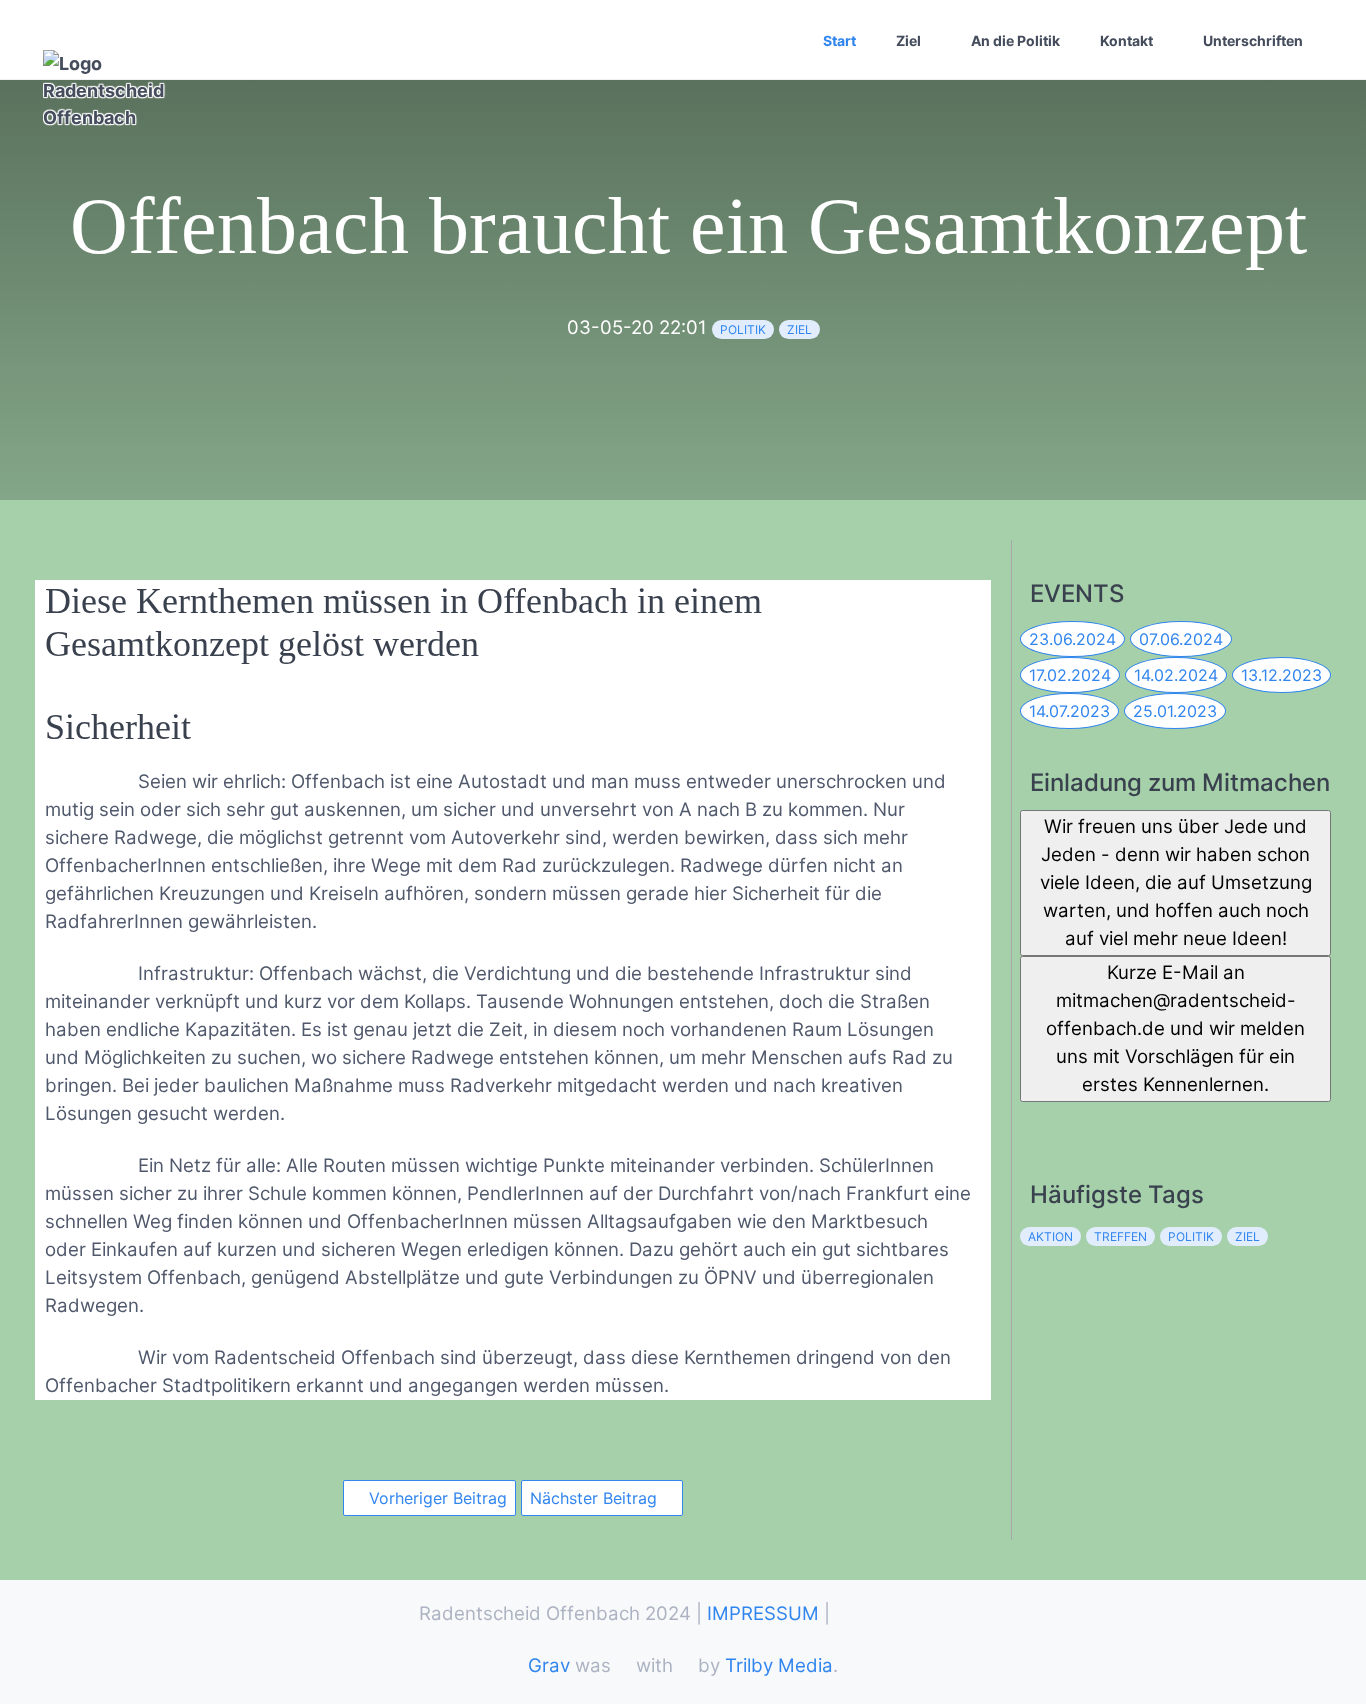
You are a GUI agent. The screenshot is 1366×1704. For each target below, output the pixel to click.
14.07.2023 (1069, 711)
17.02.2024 (1070, 675)
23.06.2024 (1072, 639)
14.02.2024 (1176, 675)
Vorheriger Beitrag (435, 1498)
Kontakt (1126, 40)
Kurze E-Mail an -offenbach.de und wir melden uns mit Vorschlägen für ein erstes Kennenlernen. (1175, 1028)
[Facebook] (1034, 1121)
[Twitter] (1078, 1121)
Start (839, 40)
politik (743, 329)
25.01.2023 (1175, 711)
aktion (1050, 1236)
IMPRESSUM (763, 1613)
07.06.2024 (1181, 639)
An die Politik (1015, 40)
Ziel (908, 40)
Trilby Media (779, 1665)
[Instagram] (1122, 1121)
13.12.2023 (1281, 675)
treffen (1120, 1236)
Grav (549, 1665)
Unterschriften (1253, 40)
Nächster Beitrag (596, 1498)
